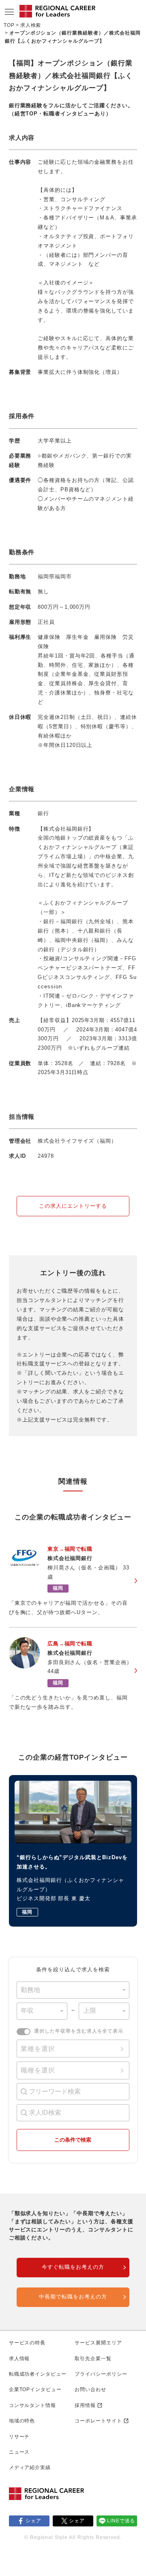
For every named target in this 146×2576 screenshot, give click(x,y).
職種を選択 (38, 2070)
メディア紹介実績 (30, 2467)
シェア (33, 2521)
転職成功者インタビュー (38, 2374)
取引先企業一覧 (93, 2359)
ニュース (19, 2452)
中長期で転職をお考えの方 (73, 2297)
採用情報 (85, 2405)
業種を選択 (38, 2049)
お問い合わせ (90, 2389)
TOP (9, 25)
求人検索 (31, 25)
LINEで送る (121, 2521)
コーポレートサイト (98, 2421)
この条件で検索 (73, 2140)
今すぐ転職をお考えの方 (73, 2267)
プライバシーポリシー (101, 2374)
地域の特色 (22, 2421)
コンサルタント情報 (33, 2405)
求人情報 (19, 2359)
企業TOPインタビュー (35, 2389)
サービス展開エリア (98, 2343)
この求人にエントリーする (73, 1206)
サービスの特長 (27, 2343)
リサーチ (19, 2437)
